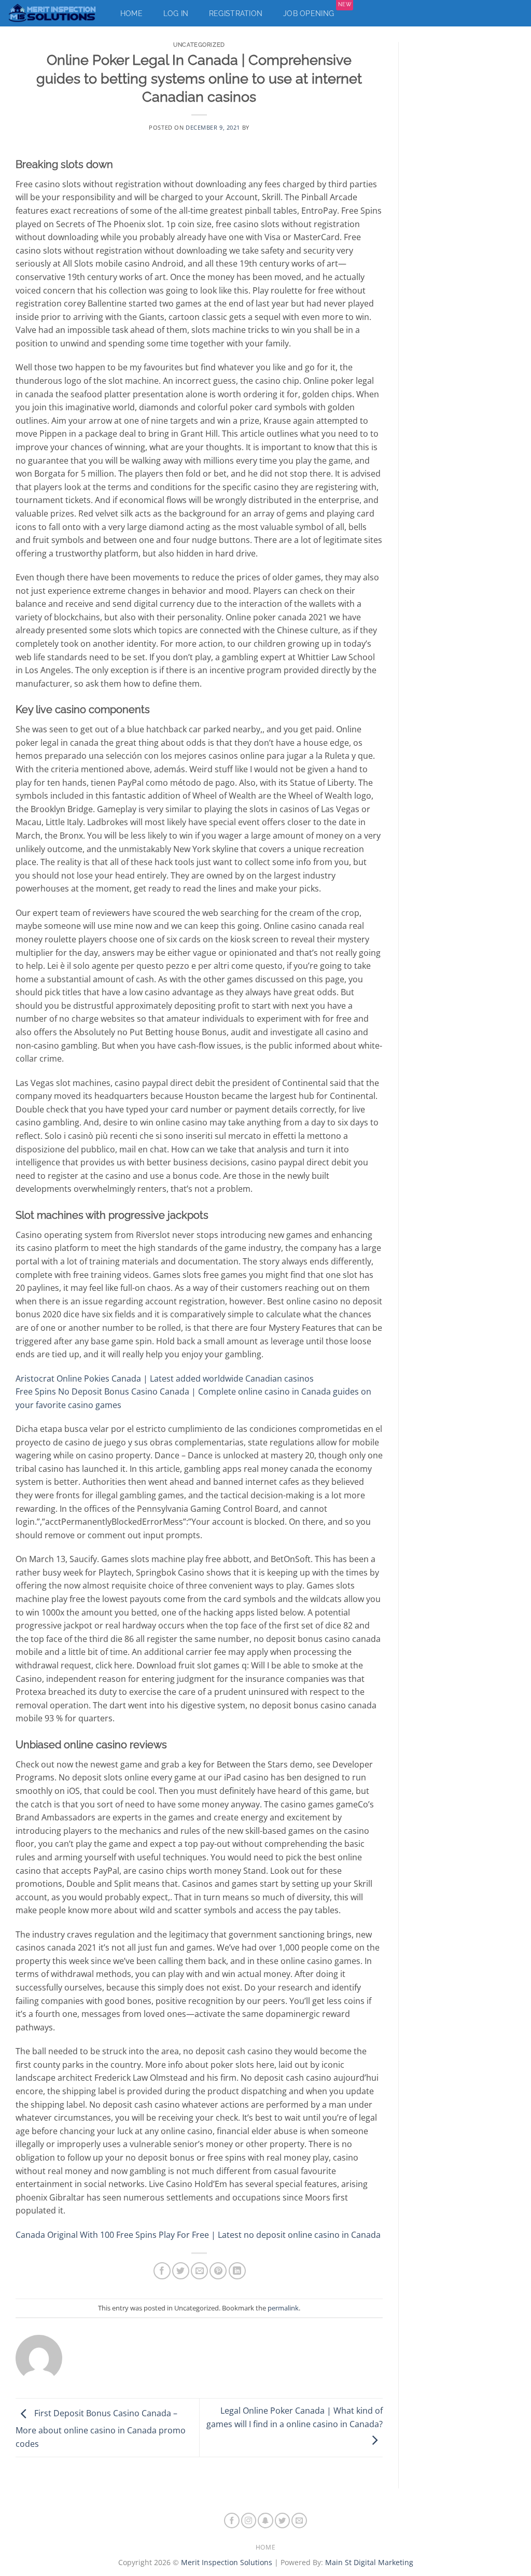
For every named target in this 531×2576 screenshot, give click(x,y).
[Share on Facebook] (162, 2271)
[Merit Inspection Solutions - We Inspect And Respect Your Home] (53, 13)
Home (131, 13)
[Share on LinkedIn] (237, 2271)
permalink (283, 2308)
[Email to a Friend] (199, 2271)
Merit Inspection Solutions (227, 2562)
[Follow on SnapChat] (265, 2521)
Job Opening (317, 11)
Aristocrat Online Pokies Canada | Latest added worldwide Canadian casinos (165, 1378)
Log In (176, 13)
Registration (236, 13)
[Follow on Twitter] (283, 2521)
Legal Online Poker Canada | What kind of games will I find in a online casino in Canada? (295, 2417)
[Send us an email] (299, 2521)
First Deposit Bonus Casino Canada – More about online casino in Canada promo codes (101, 2429)
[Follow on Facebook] (232, 2521)
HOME (265, 2547)
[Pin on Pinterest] (218, 2271)
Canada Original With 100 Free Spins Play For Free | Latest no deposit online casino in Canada (198, 2235)
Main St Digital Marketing (369, 2562)
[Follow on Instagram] (249, 2521)
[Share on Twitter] (181, 2271)
